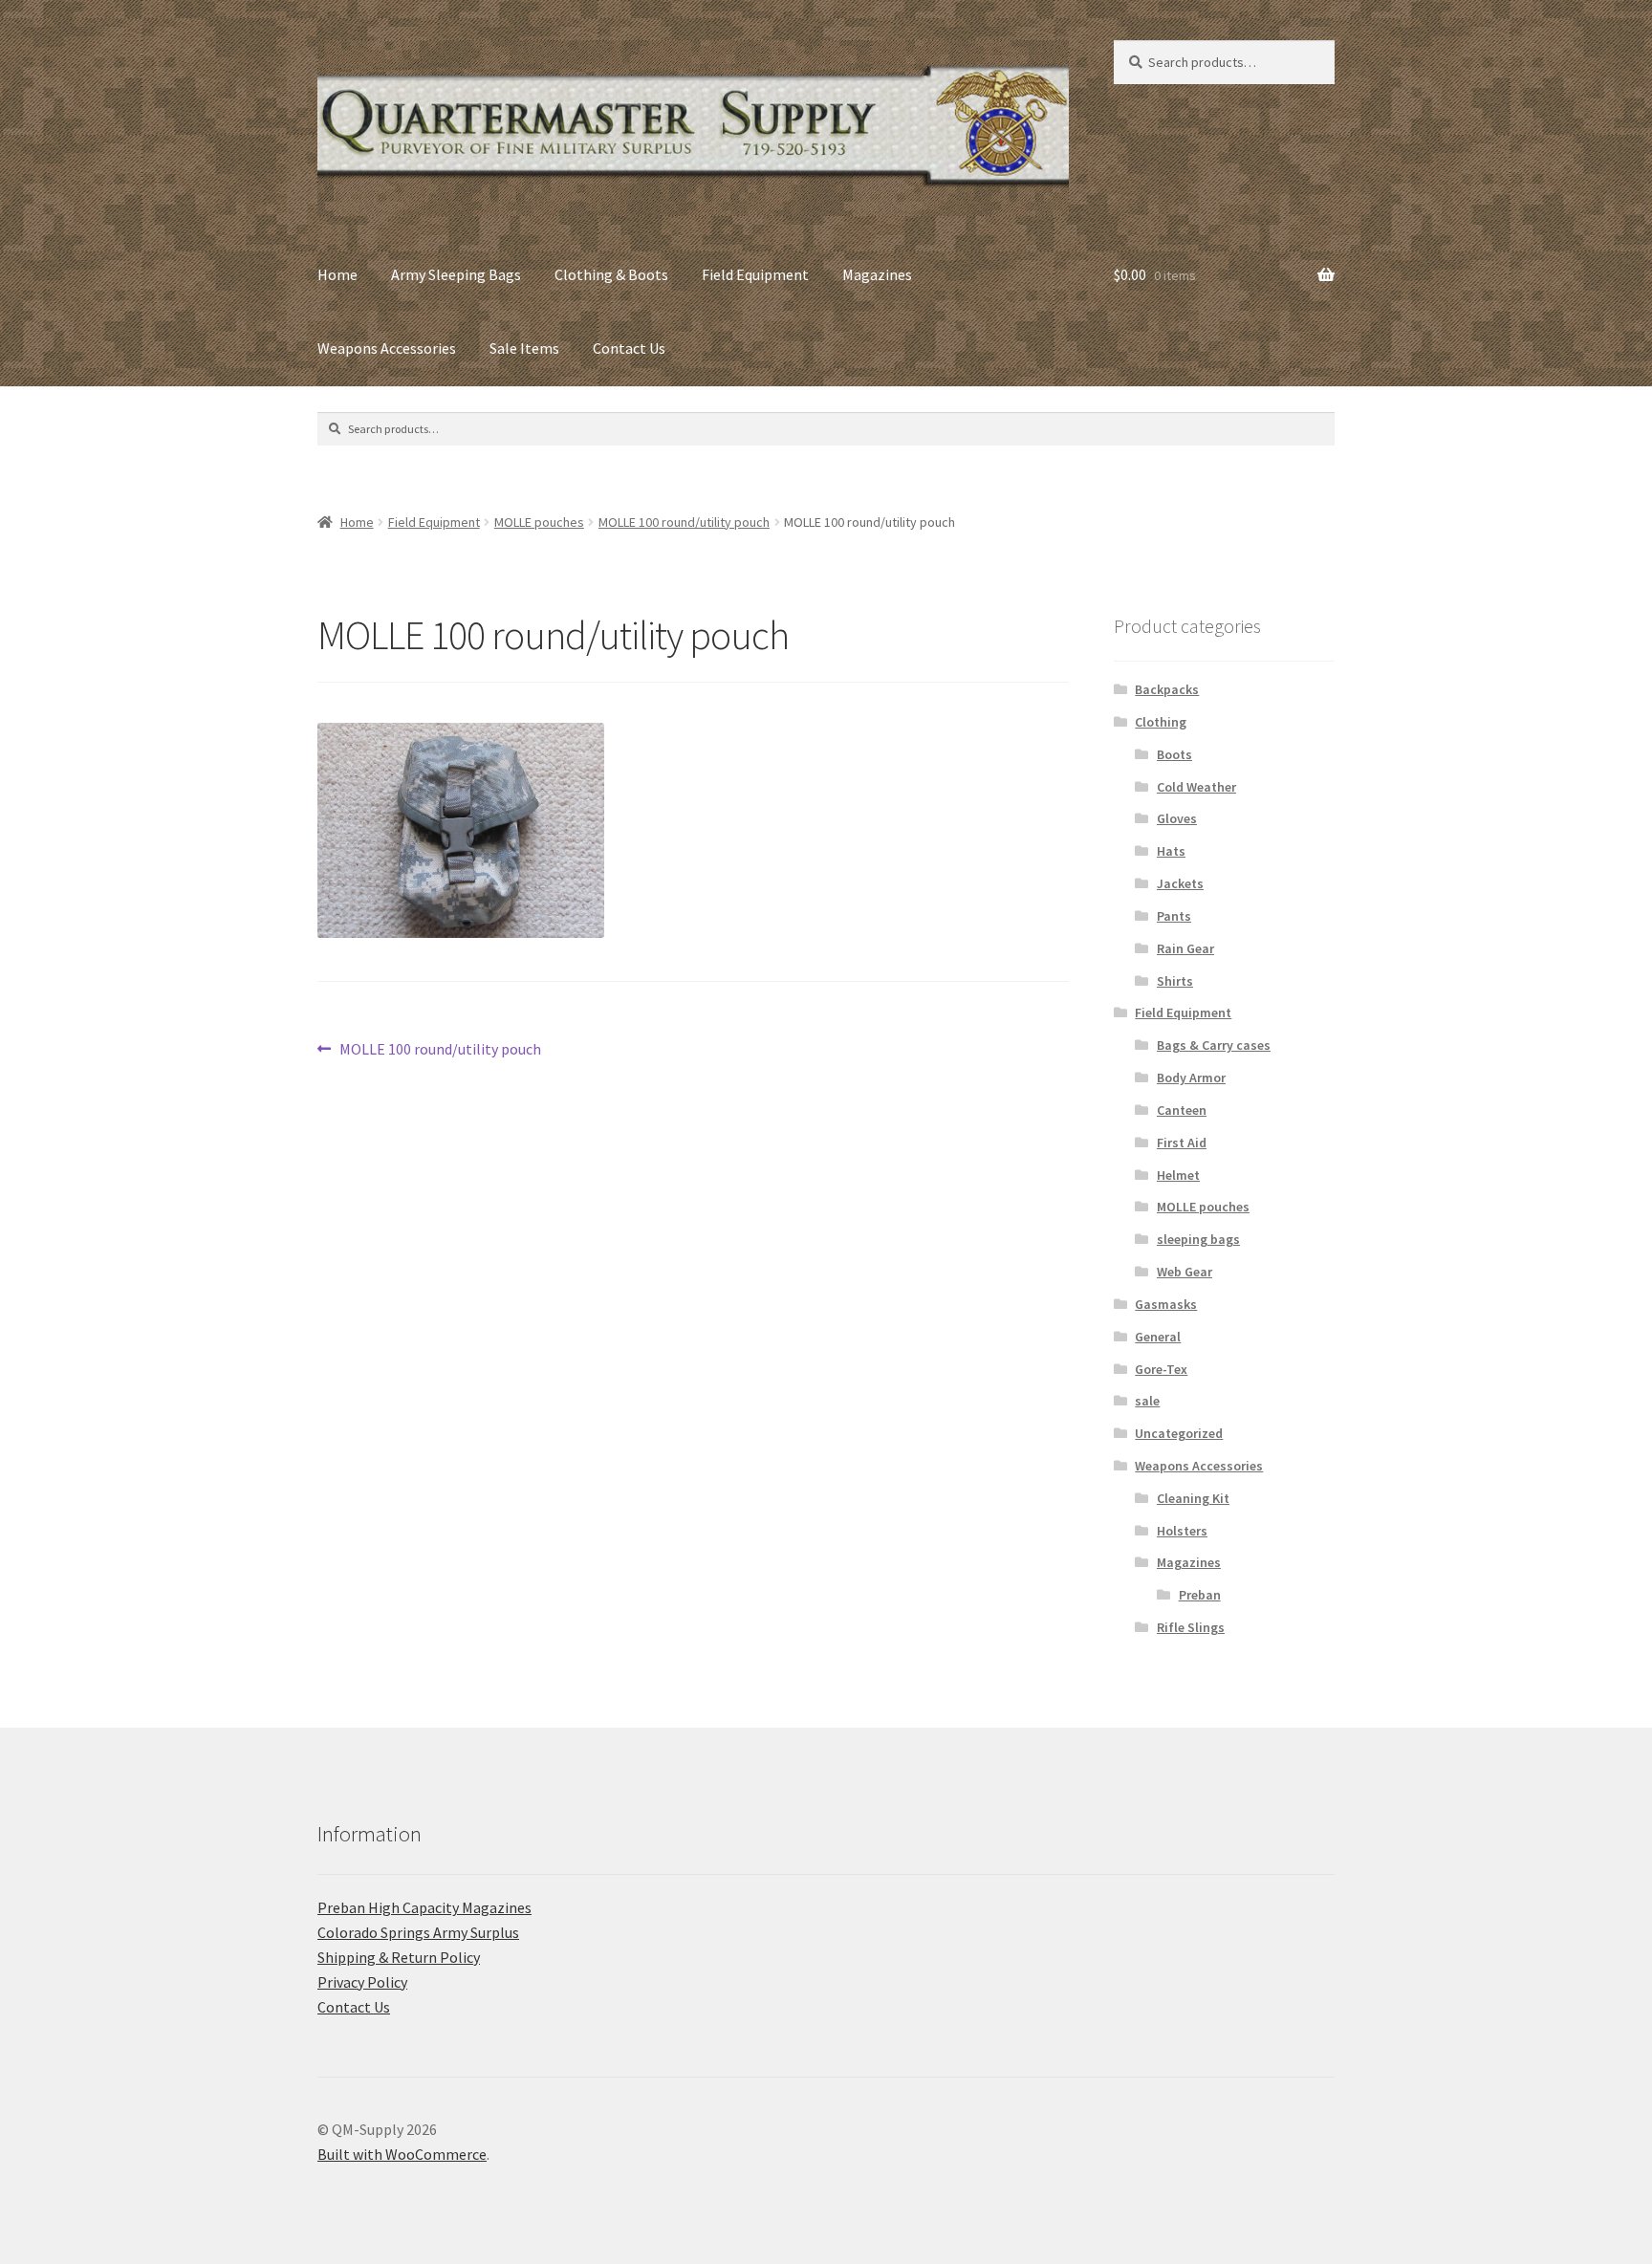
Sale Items (524, 348)
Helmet (1178, 1175)
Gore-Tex (1161, 1369)
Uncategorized (1179, 1433)
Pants (1174, 916)
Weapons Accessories (387, 348)
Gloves (1177, 818)
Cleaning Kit (1193, 1498)
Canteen (1182, 1110)
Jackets (1180, 883)
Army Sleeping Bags (456, 274)
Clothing (1161, 722)
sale (1147, 1401)
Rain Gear (1185, 948)
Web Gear (1185, 1272)
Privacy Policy (362, 1982)
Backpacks (1167, 689)
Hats (1171, 851)
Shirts (1175, 981)
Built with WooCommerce (402, 2154)
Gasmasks (1166, 1304)
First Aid (1182, 1143)
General (1158, 1337)
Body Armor (1191, 1078)
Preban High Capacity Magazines (424, 1907)
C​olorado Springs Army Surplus (418, 1932)
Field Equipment (755, 274)
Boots (1174, 754)
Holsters (1182, 1531)
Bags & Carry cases (1214, 1045)
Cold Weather (1196, 787)
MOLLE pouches (539, 522)
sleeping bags (1198, 1239)
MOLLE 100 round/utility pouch (684, 522)
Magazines (877, 274)
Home (337, 274)
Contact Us (629, 348)
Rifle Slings (1191, 1627)
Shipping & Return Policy (399, 1957)
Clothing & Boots (611, 274)
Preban (1200, 1595)
